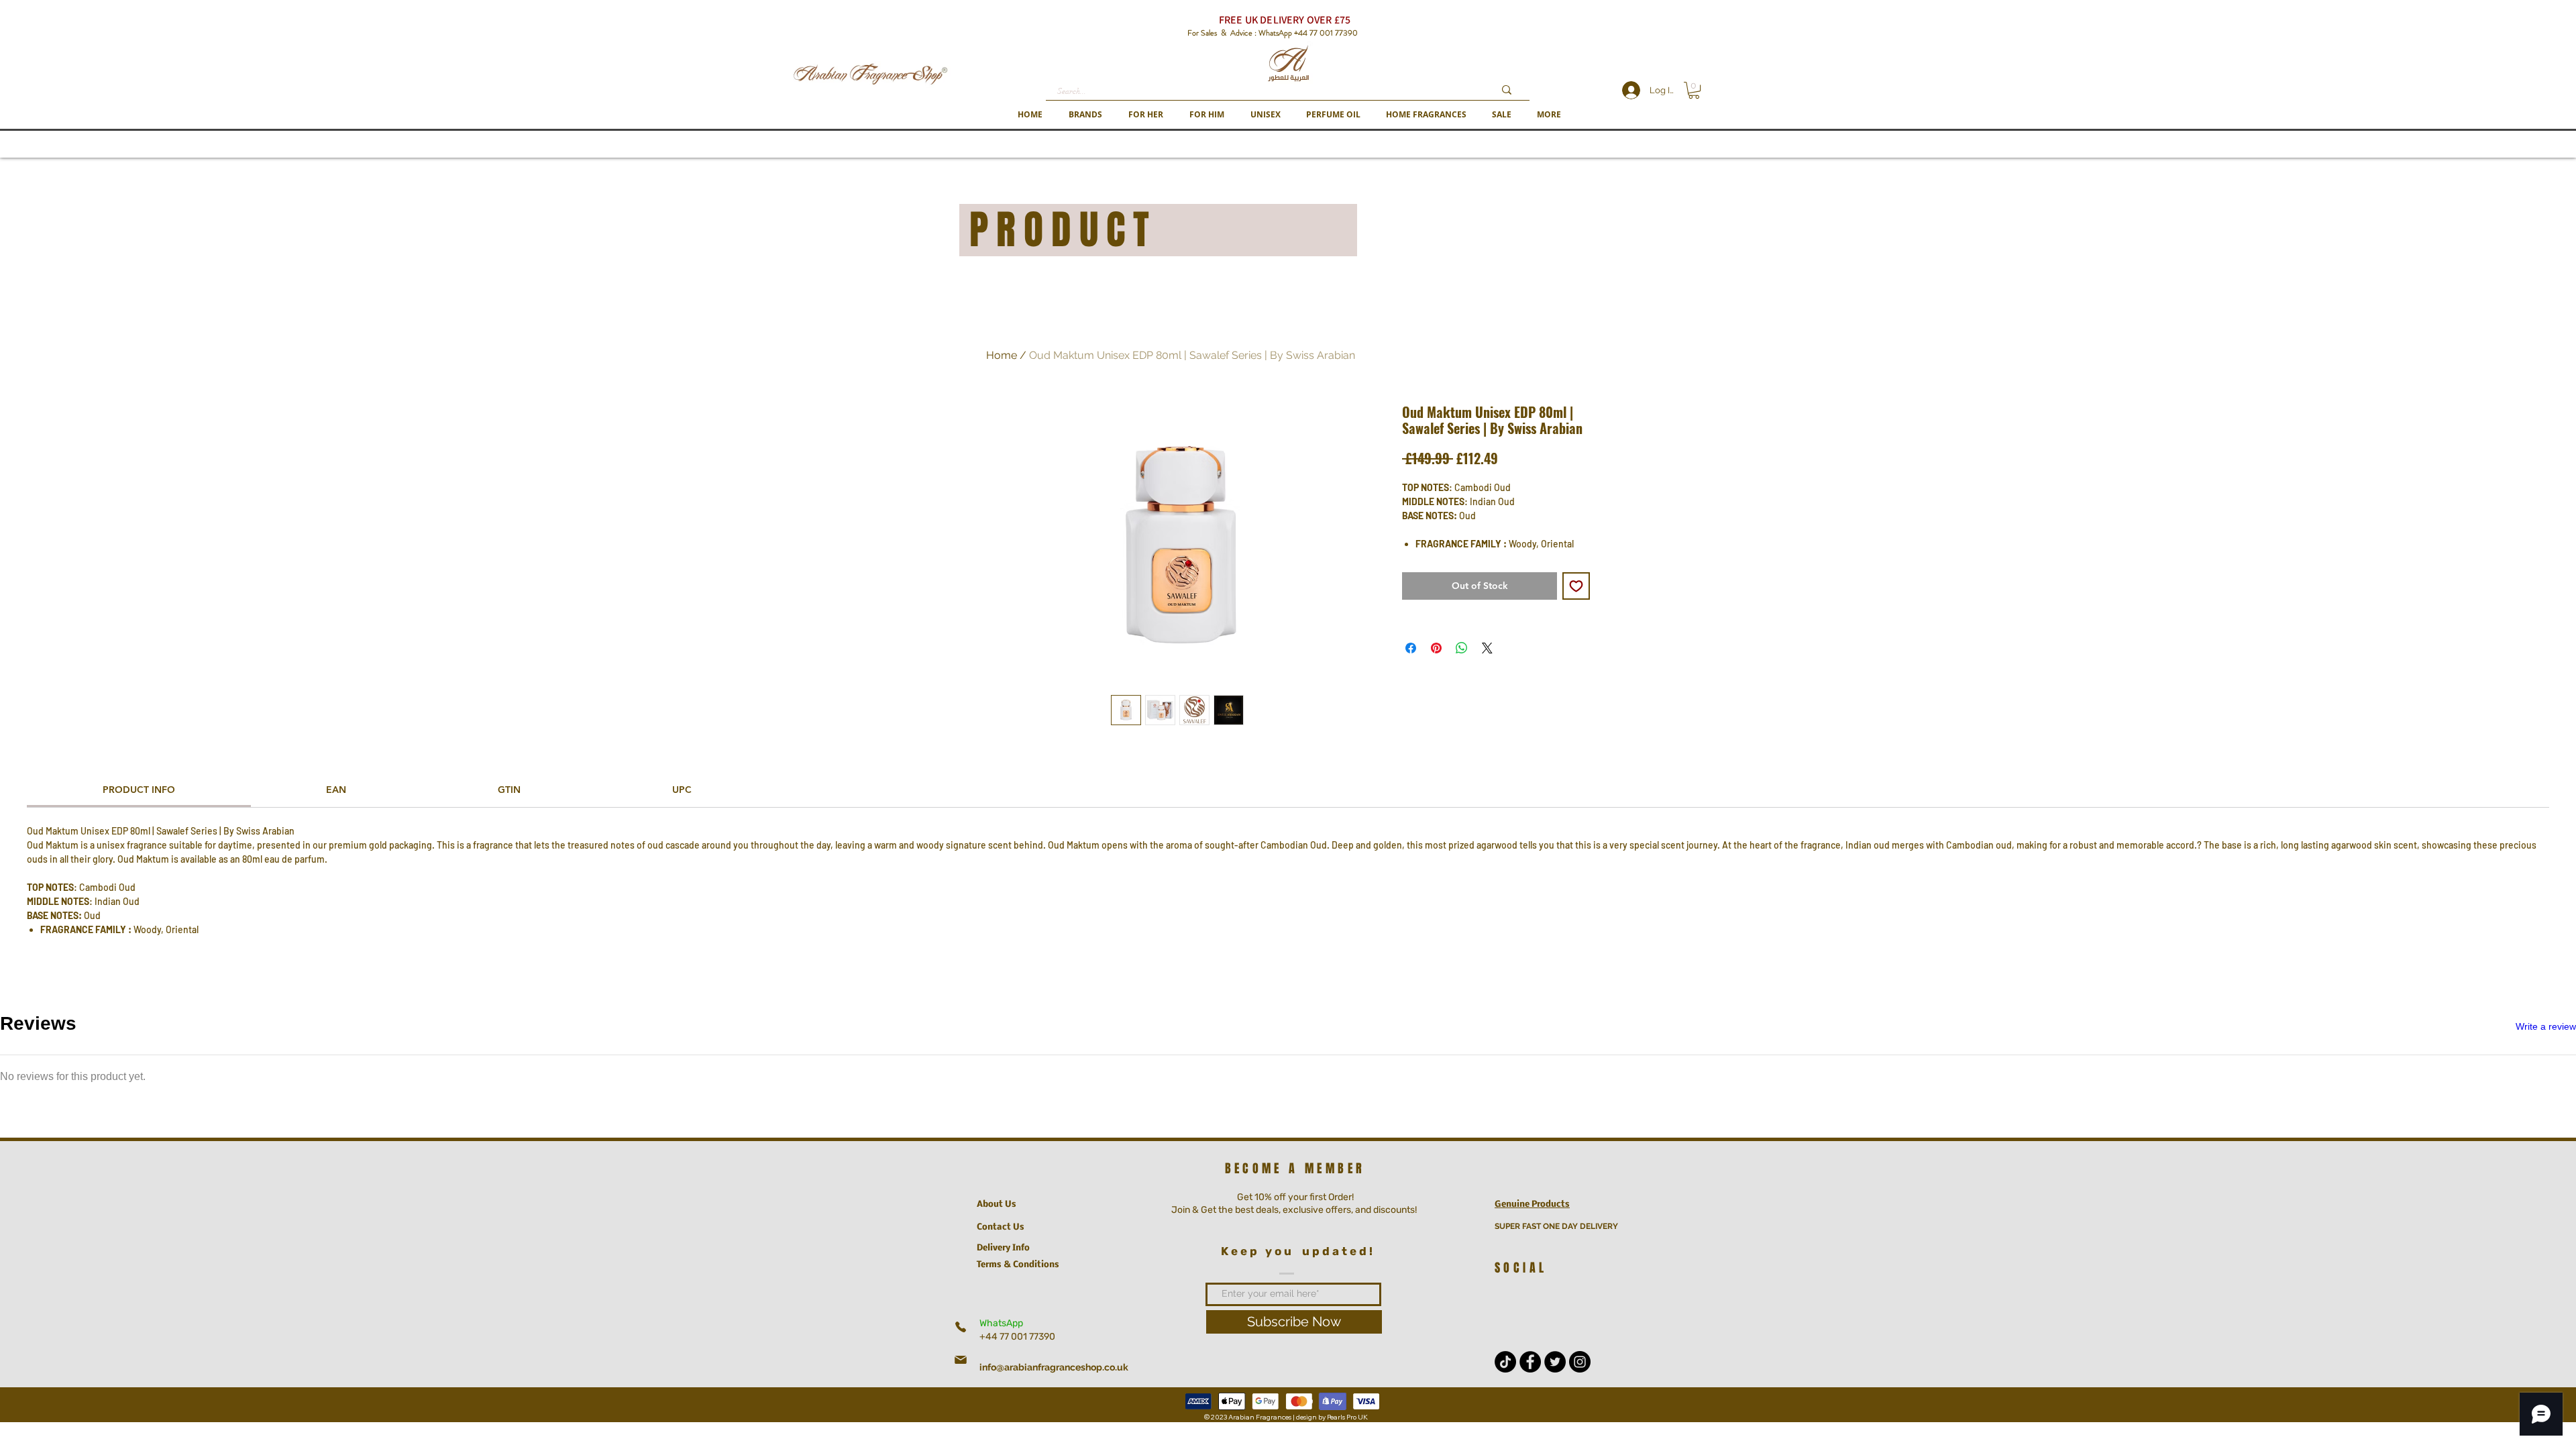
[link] (139, 790)
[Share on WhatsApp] (1462, 648)
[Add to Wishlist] (1576, 586)
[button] (1085, 114)
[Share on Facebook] (1411, 648)
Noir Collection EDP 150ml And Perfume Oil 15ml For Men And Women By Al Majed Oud (339, 1321)
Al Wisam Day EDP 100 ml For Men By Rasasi (273, 1148)
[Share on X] (1487, 648)
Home (1002, 355)
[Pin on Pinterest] (1436, 648)
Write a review (2546, 1026)
